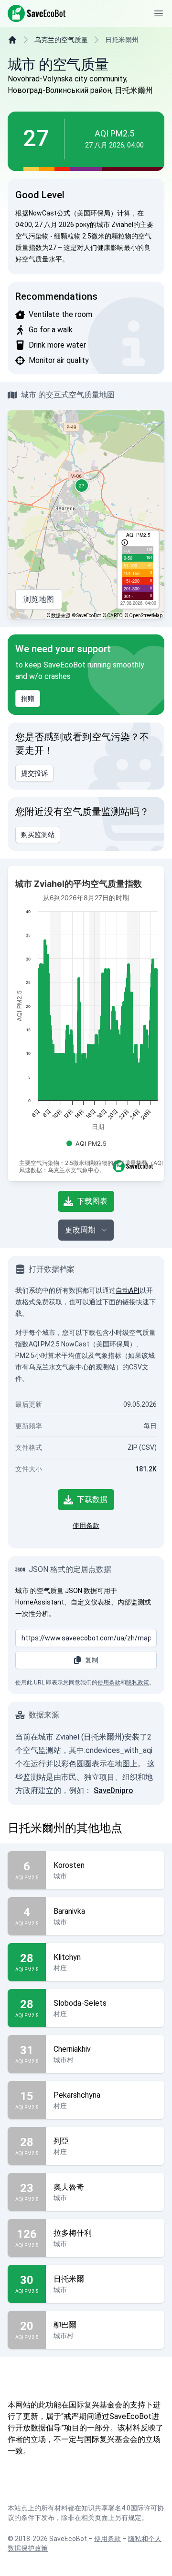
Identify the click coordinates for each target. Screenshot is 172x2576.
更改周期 (80, 1230)
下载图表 (92, 1201)
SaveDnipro (113, 1791)
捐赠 (28, 699)
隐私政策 (138, 1683)
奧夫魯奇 (69, 2187)
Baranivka (69, 1911)
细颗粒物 (67, 236)
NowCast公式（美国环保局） (73, 213)
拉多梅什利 (73, 2233)
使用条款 (86, 1525)
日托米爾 (69, 2279)
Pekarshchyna (77, 2095)
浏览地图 (39, 599)
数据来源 (61, 616)
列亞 (61, 2141)
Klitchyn (67, 1957)
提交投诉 (34, 773)
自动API (128, 1290)
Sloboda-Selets (80, 2003)
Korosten (69, 1865)
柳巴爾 (65, 2325)
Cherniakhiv (72, 2049)
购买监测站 (38, 835)
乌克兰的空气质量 (61, 40)
